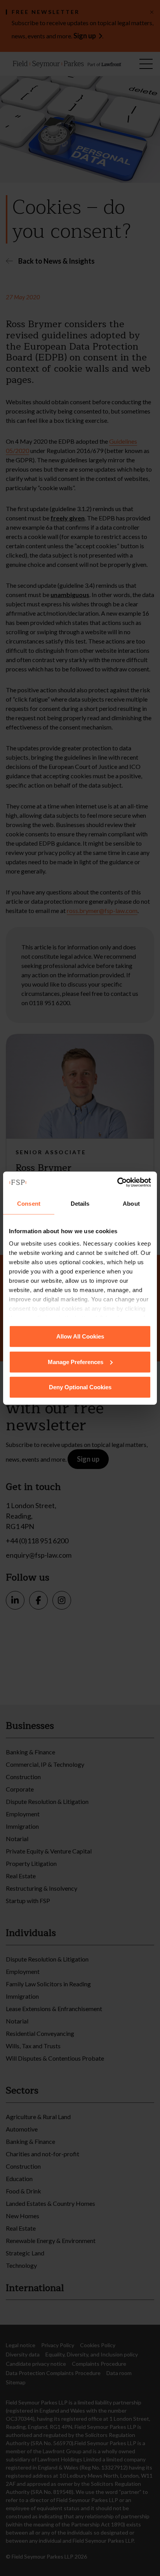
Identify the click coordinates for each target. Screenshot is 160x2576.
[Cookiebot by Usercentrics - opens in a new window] (117, 1182)
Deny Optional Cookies (80, 1387)
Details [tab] (80, 1204)
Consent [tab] (29, 1204)
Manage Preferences (76, 1362)
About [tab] (131, 1204)
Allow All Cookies (80, 1336)
